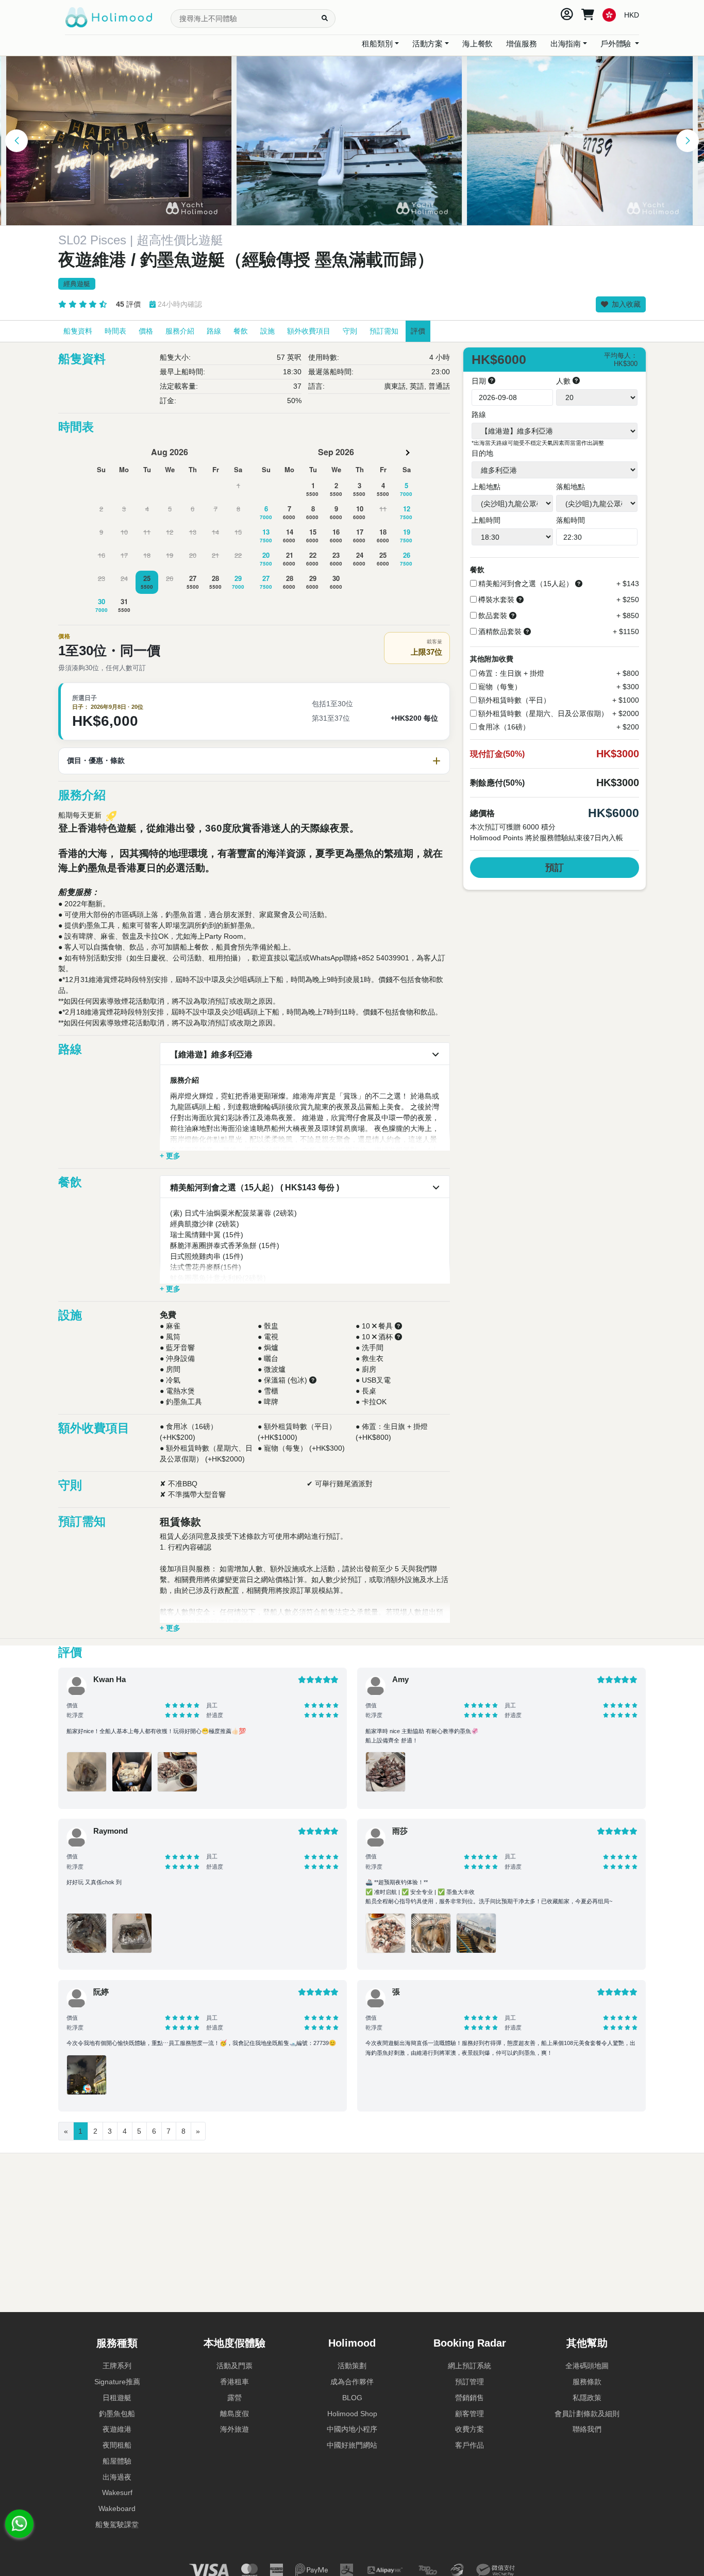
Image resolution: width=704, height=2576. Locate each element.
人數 (564, 381)
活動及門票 (234, 2366)
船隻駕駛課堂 (117, 2524)
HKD (632, 14)
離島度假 (234, 2414)
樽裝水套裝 (496, 600)
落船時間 (571, 520)
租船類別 (377, 44)
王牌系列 (117, 2366)
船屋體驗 (117, 2461)
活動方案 (428, 44)
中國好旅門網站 (352, 2445)
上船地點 (486, 487)
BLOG (352, 2398)
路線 (479, 414)
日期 (480, 381)
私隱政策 (587, 2398)
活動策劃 (352, 2366)
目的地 (482, 453)
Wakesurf (117, 2492)
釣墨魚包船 (117, 2414)
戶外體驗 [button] (617, 44)
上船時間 (486, 520)
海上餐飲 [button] (477, 44)
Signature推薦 (117, 2382)
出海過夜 (117, 2477)
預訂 (555, 868)
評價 (128, 304)
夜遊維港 (117, 2429)
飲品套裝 (493, 616)
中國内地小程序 (352, 2429)
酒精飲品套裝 (500, 631)
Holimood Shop (352, 2414)
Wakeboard (117, 2508)
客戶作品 (470, 2445)
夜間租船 (117, 2445)
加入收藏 (625, 304)
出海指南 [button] (566, 44)
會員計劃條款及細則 (587, 2414)
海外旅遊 (234, 2429)
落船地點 (571, 487)
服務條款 (587, 2382)
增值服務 (521, 44)
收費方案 (470, 2429)
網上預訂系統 (470, 2366)
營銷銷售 (470, 2398)
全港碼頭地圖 (587, 2366)
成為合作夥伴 (352, 2382)
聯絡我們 (587, 2429)
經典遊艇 (77, 284)
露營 (234, 2398)
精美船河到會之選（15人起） (526, 584)
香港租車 (234, 2382)
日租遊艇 (117, 2398)
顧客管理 (470, 2414)
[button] (16, 141)
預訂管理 (470, 2382)
